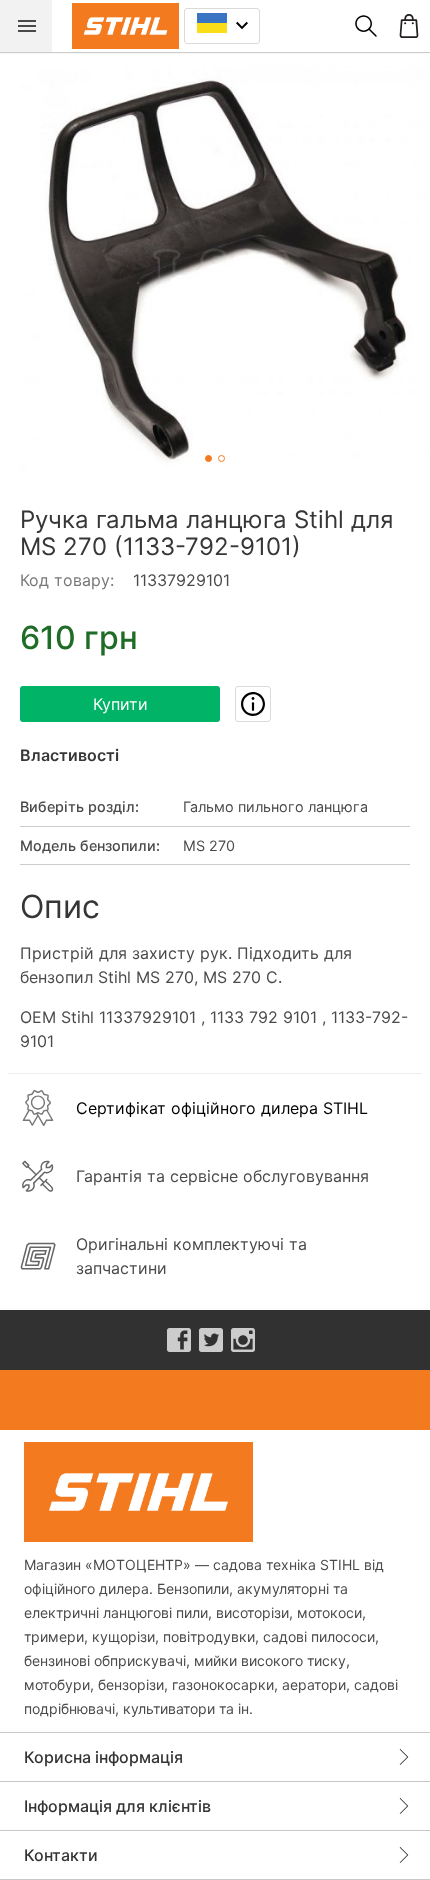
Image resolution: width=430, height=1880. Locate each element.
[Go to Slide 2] (221, 458)
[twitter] (211, 1340)
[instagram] (243, 1340)
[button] (215, 267)
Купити (120, 704)
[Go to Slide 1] (208, 458)
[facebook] (179, 1340)
